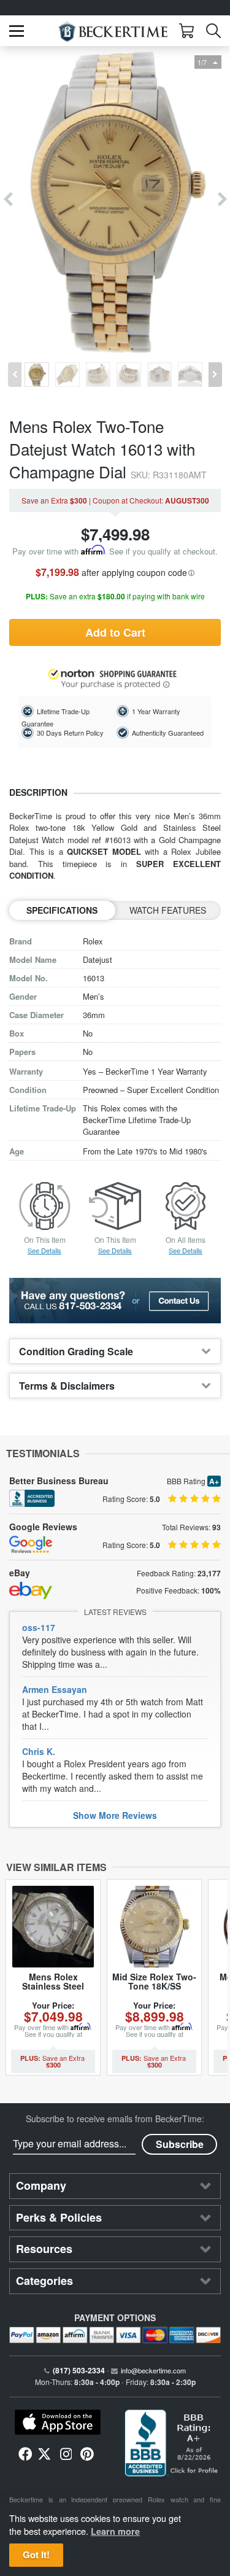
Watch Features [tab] (168, 910)
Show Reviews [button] (115, 1815)
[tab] (115, 1351)
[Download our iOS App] (58, 2422)
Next (222, 200)
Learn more (115, 2531)
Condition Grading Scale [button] (76, 1351)
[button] (17, 31)
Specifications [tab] (62, 910)
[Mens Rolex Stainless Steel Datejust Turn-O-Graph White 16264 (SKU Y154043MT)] (53, 1927)
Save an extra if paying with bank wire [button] (115, 597)
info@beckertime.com (153, 2370)
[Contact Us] (115, 1301)
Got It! (36, 2555)
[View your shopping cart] (186, 31)
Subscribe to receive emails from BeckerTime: (115, 2119)
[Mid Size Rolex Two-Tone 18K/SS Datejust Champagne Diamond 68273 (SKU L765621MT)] (154, 1927)
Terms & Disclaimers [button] (67, 1386)
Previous (8, 200)
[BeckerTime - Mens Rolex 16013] (115, 200)
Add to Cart (115, 632)
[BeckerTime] (113, 31)
